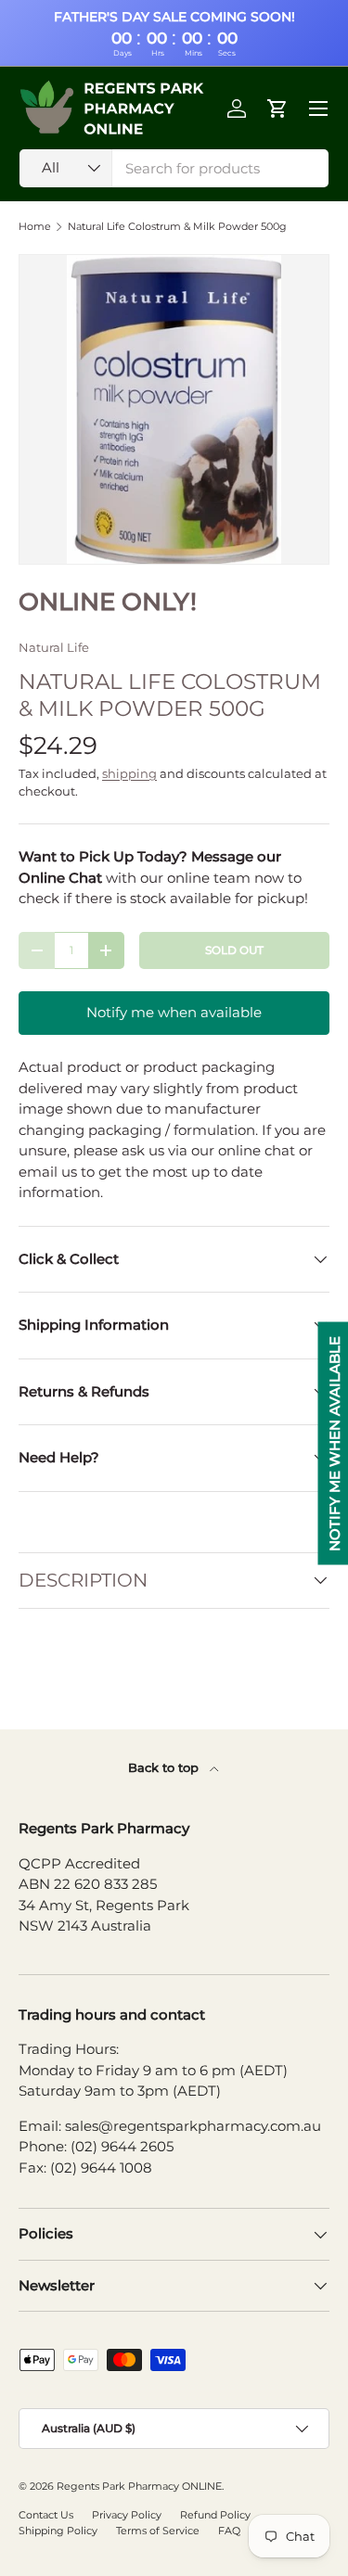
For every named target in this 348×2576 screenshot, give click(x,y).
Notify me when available (174, 1012)
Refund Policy (215, 2515)
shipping (129, 773)
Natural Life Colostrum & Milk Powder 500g (177, 227)
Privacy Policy (127, 2515)
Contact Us (46, 2515)
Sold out (234, 950)
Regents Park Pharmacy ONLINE (139, 2486)
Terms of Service (158, 2531)
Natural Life (54, 647)
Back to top (165, 1767)
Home (35, 227)
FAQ (229, 2531)
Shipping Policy (58, 2531)
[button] (277, 108)
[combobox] (174, 168)
